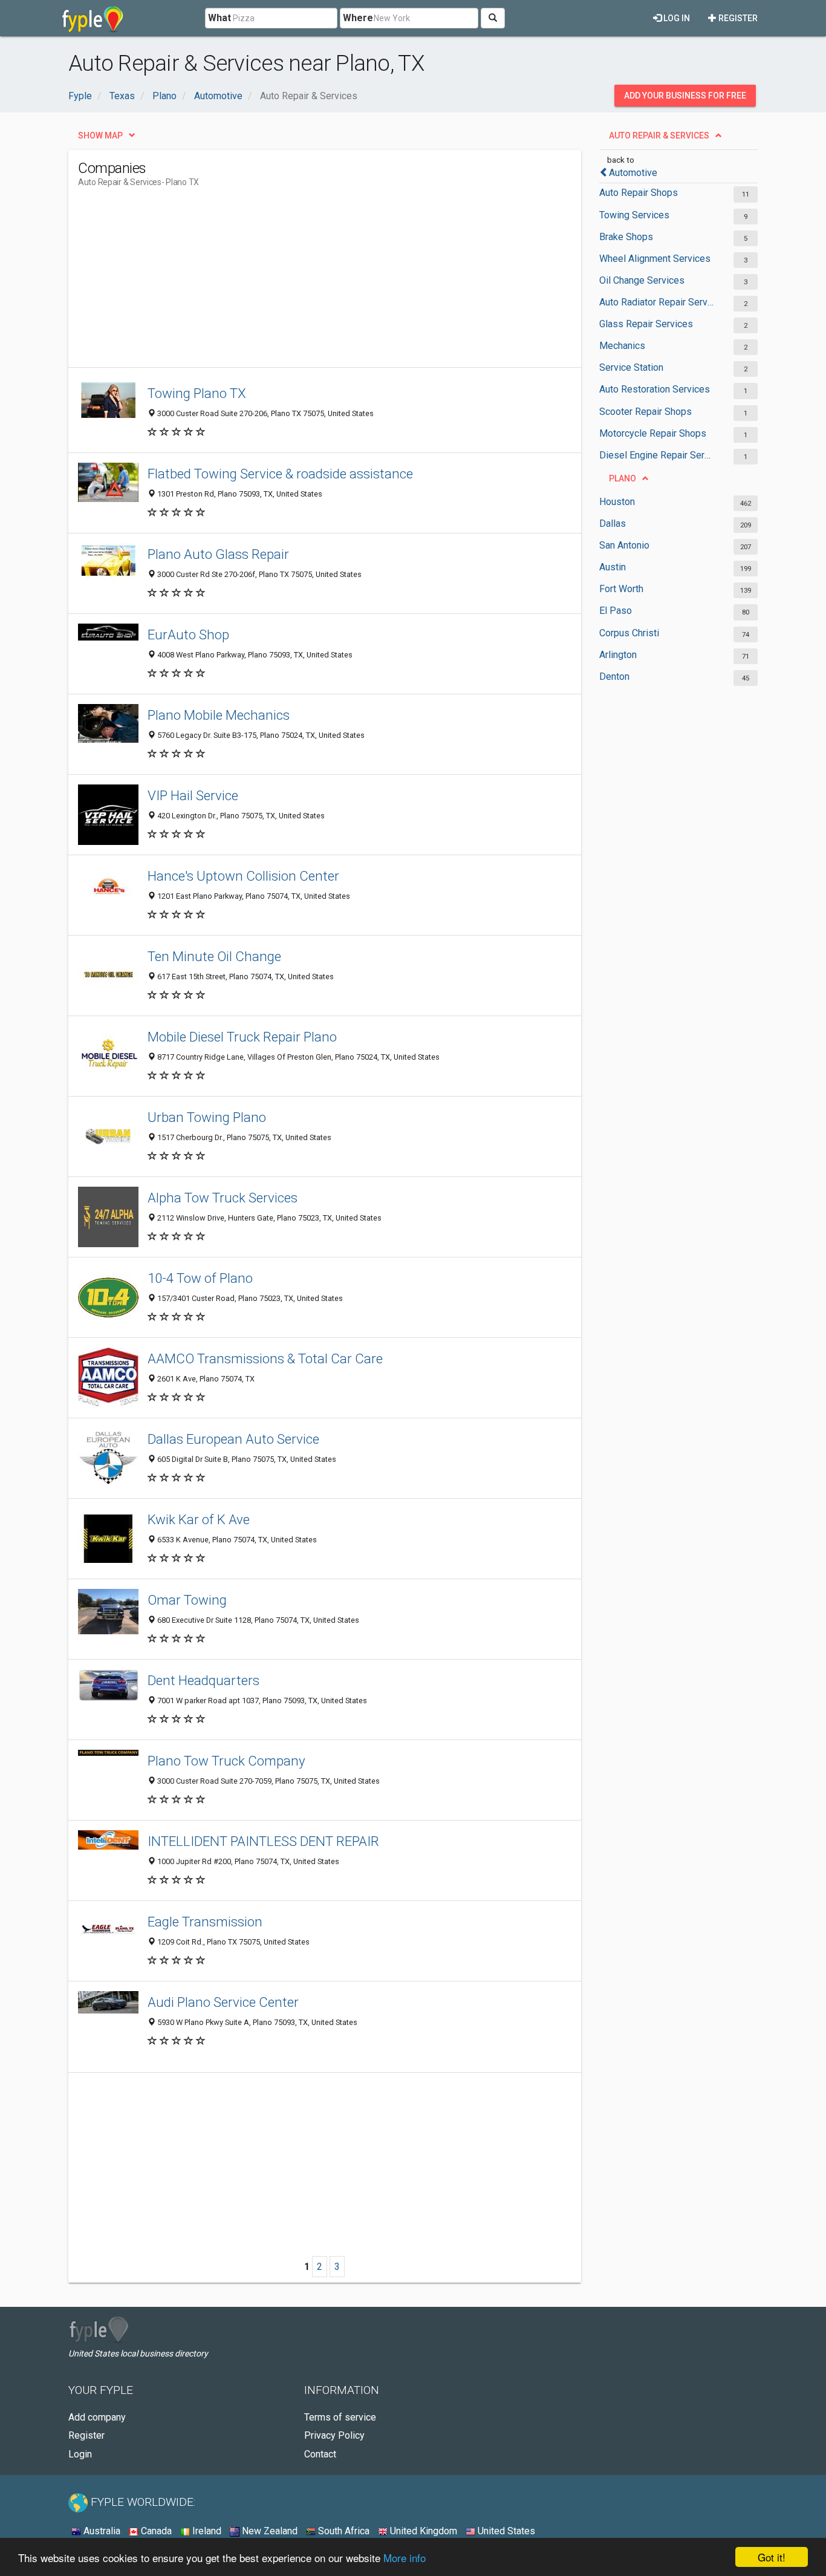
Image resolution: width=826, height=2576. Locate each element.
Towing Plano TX (197, 393)
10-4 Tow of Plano (200, 1278)
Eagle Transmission (205, 1922)
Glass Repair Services (646, 324)
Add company (97, 2417)
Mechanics (622, 346)
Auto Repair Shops (639, 193)
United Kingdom (422, 2531)
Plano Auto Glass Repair (218, 554)
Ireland (206, 2531)
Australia (101, 2531)
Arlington (618, 655)
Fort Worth (621, 589)
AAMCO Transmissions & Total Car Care (265, 1358)
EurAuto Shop (188, 634)
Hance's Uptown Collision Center (243, 876)
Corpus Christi (629, 633)
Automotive (633, 173)
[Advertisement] (298, 282)
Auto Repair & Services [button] (659, 135)
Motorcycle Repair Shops (653, 433)
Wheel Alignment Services (655, 259)
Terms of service (340, 2417)
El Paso (616, 611)
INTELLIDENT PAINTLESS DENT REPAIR (263, 1841)
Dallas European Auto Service (233, 1439)
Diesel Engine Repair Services (656, 455)
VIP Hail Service (193, 795)
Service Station (631, 367)
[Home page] (93, 18)
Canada (155, 2531)
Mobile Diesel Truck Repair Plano (242, 1037)
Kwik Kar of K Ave (199, 1519)
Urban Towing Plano (207, 1117)
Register (737, 18)
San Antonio (624, 545)
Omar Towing (187, 1600)
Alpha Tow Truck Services (223, 1198)
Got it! (772, 2557)
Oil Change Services (642, 280)
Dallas (613, 523)
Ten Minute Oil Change (214, 956)
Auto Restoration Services (655, 389)
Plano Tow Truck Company (226, 1761)
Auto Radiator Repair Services (656, 302)
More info (405, 2558)
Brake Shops (626, 237)
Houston (617, 502)
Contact (320, 2454)
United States (505, 2531)
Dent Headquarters (203, 1680)
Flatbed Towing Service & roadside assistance (280, 474)
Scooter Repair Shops (646, 412)
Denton (614, 677)
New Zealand (268, 2531)
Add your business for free (685, 96)
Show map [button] (100, 135)
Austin (613, 567)
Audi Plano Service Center (223, 2002)
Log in (676, 18)
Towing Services (634, 215)
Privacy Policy (334, 2435)
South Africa (343, 2531)
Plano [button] (623, 478)
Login (80, 2454)
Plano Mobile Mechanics (219, 715)
